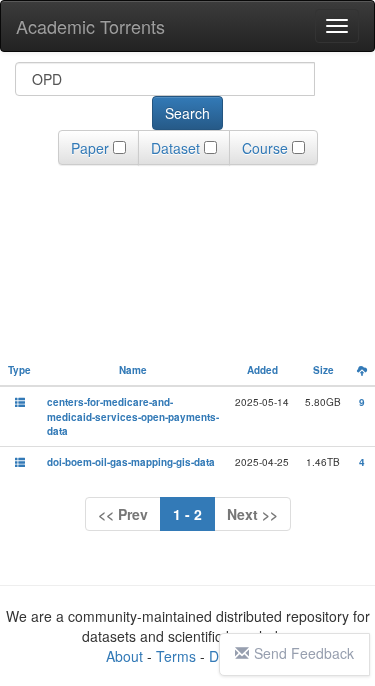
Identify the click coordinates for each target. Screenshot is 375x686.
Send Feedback (304, 653)
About (124, 656)
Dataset (175, 148)
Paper (90, 148)
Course (265, 148)
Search (187, 113)
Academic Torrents (90, 26)
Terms (176, 656)
